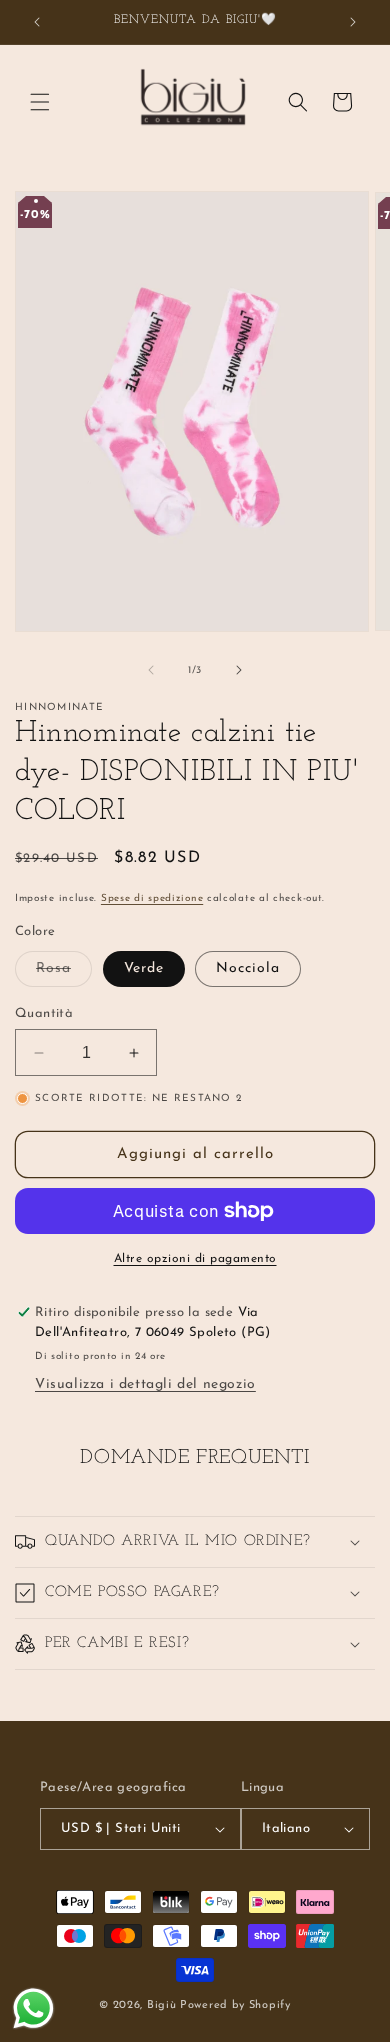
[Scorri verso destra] (239, 670)
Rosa (64, 973)
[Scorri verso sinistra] (151, 670)
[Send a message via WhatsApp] (33, 2008)
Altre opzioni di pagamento (195, 1259)
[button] (40, 102)
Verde (144, 968)
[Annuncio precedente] (37, 22)
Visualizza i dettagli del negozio (145, 1384)
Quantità (44, 1013)
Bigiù (162, 2005)
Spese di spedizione (152, 898)
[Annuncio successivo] (353, 22)
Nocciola (248, 968)
